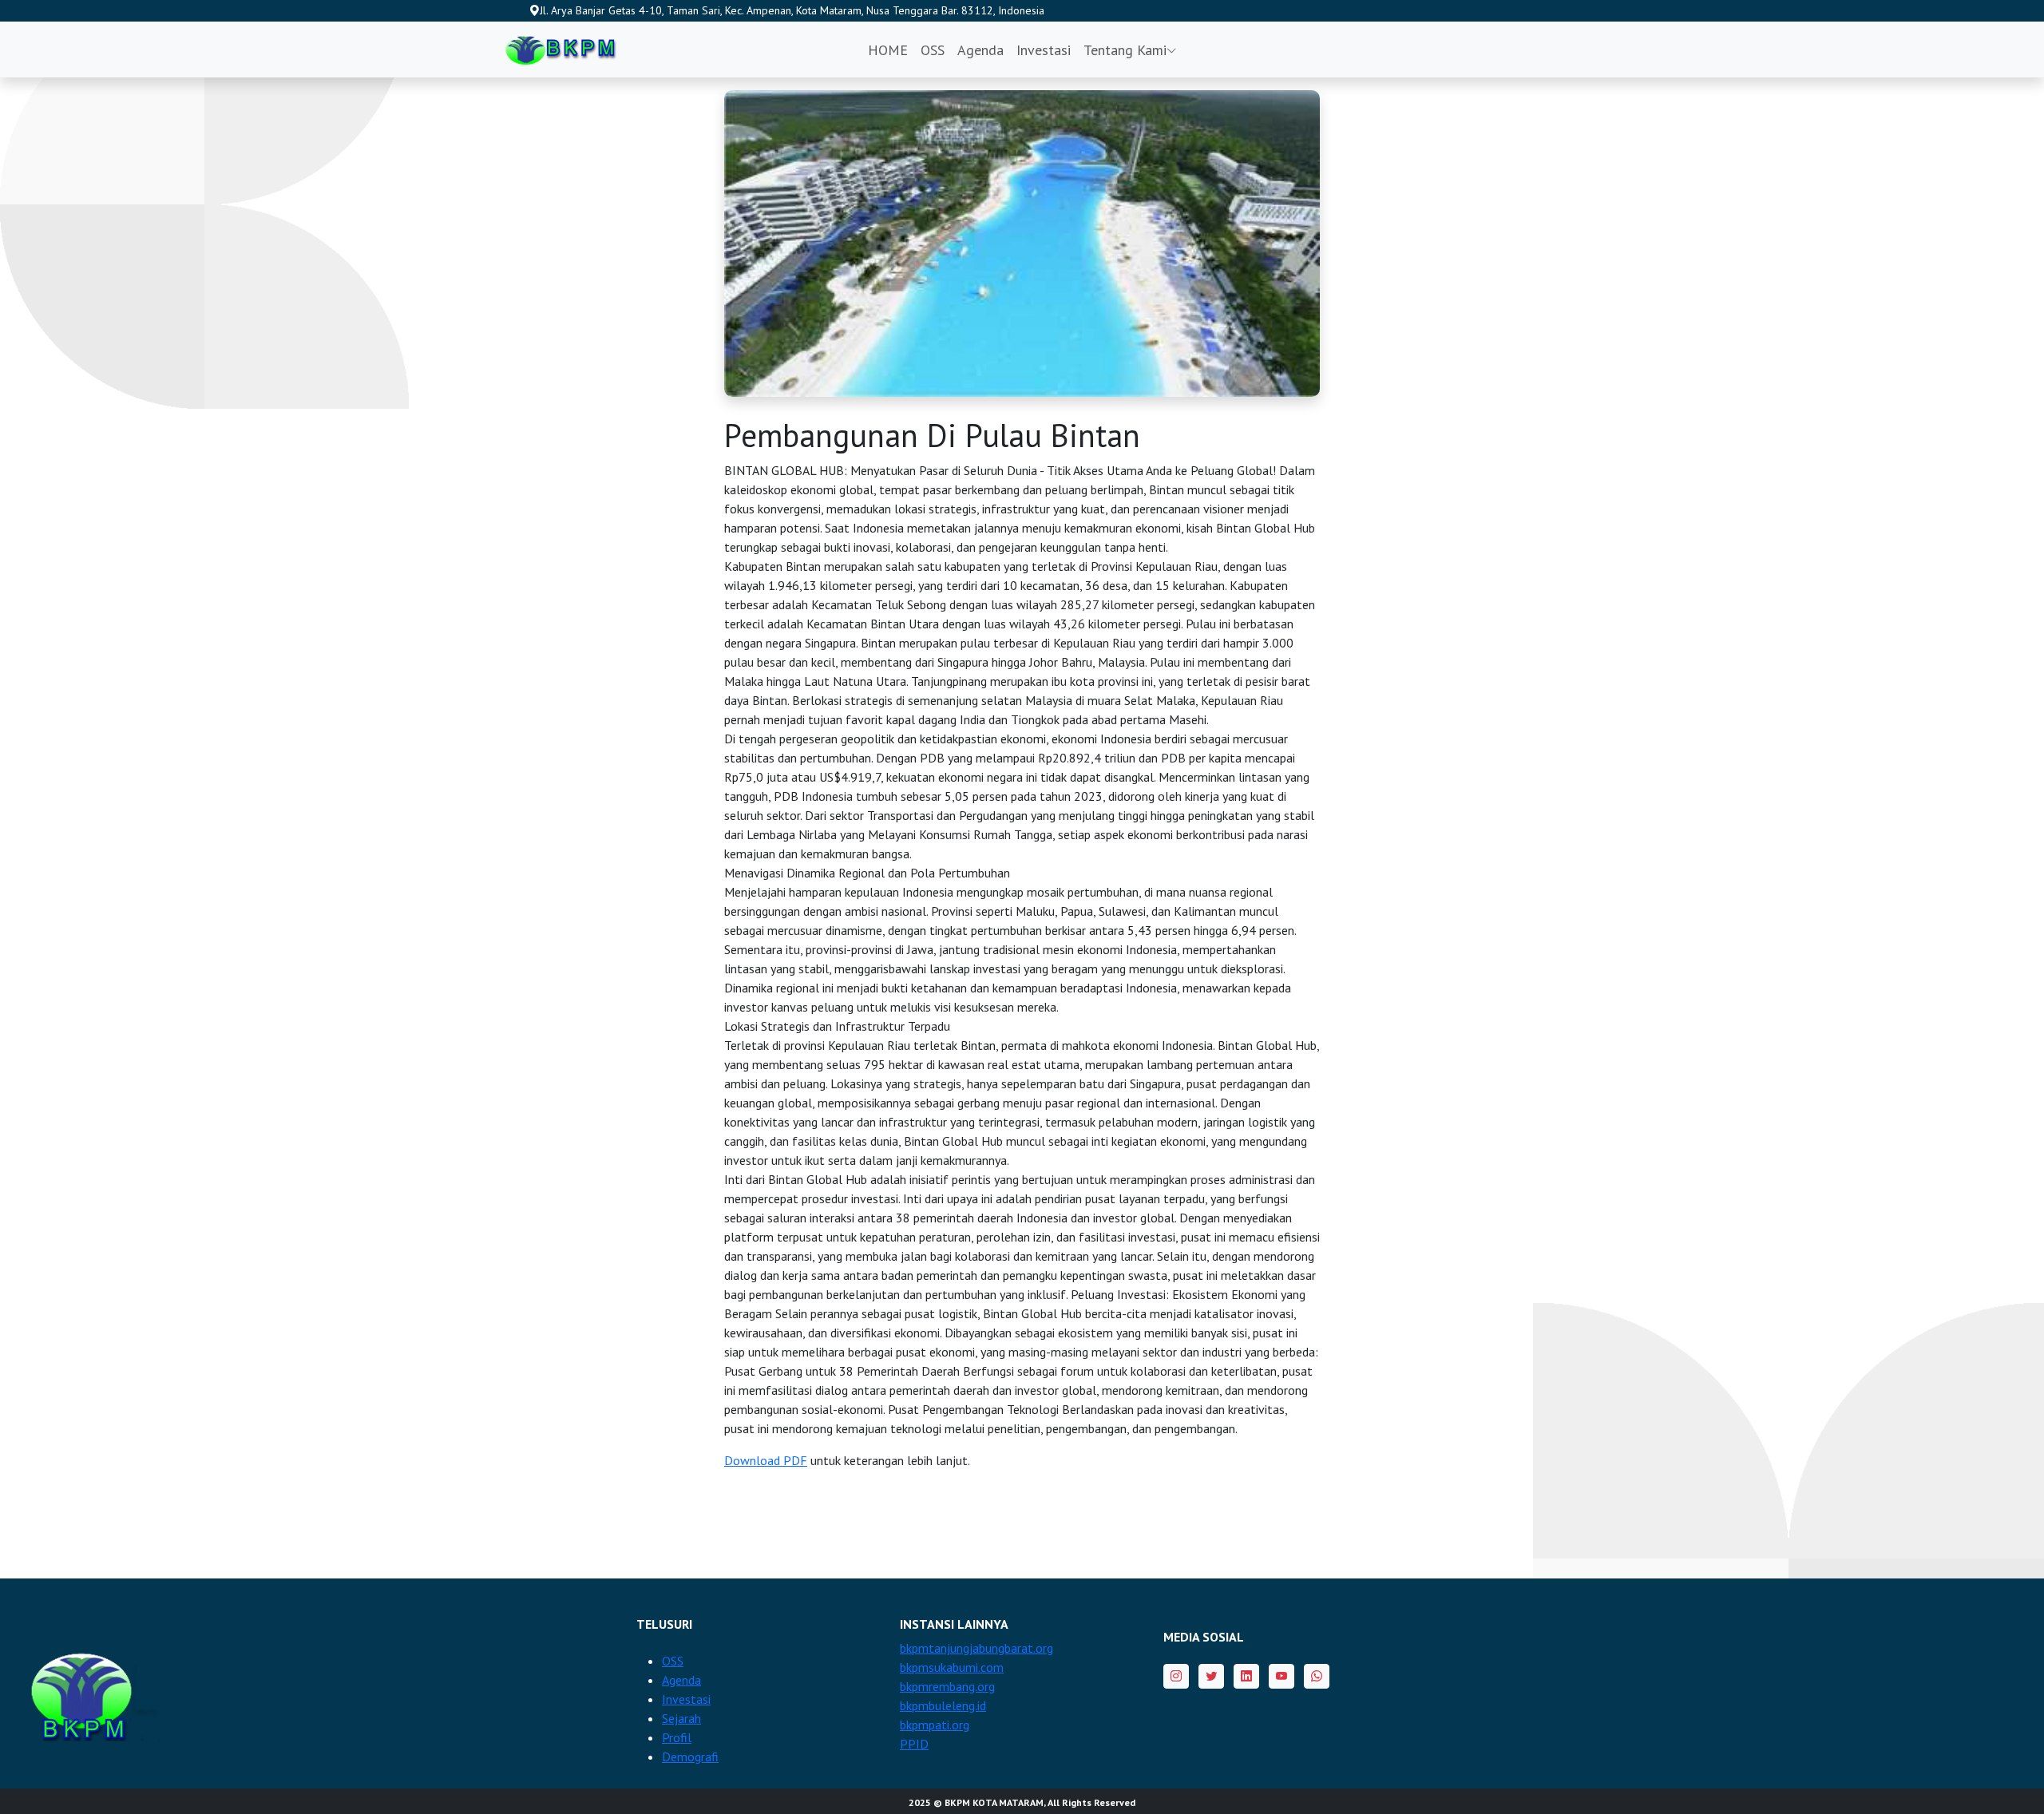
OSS (933, 50)
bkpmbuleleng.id (943, 1705)
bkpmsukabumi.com (952, 1667)
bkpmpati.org (935, 1725)
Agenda (980, 50)
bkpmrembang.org (947, 1686)
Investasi (1044, 50)
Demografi (690, 1757)
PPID (914, 1744)
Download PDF (766, 1460)
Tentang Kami (1125, 50)
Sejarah (681, 1718)
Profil (677, 1737)
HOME (888, 50)
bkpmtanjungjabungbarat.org (976, 1648)
